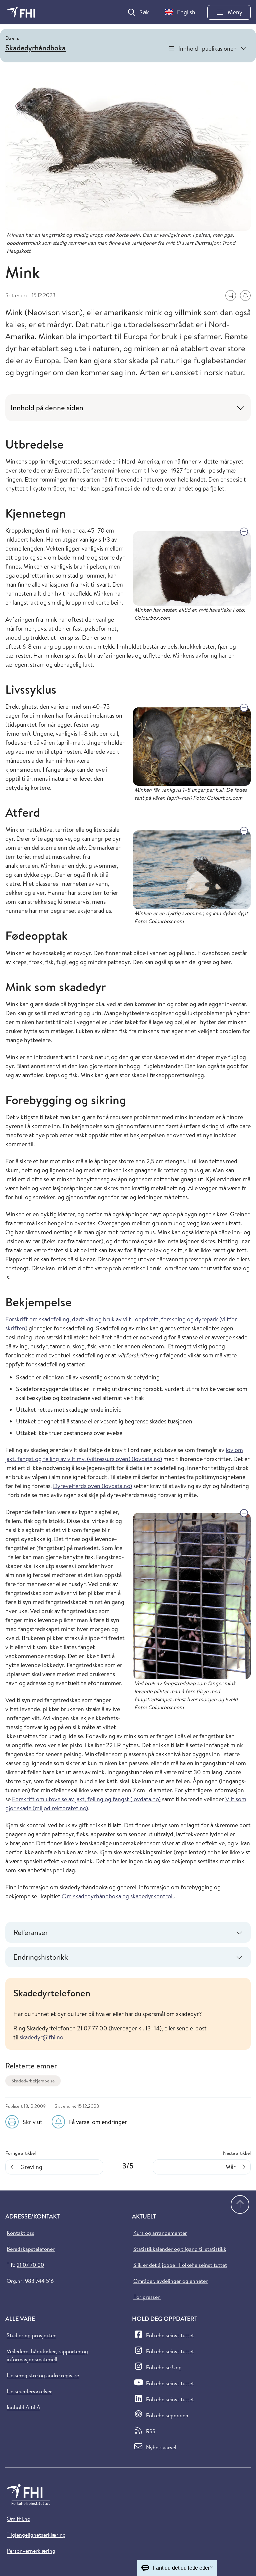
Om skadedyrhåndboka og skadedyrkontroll (118, 1896)
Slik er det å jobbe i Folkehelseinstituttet (180, 2265)
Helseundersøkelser (29, 2391)
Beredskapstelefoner (31, 2249)
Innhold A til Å (23, 2407)
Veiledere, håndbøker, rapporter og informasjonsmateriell (47, 2355)
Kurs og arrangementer (160, 2233)
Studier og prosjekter (31, 2335)
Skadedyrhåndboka (35, 48)
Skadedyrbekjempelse (33, 2081)
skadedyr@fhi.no (41, 2037)
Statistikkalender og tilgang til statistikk (180, 2249)
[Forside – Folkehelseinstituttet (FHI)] (21, 12)
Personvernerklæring (31, 2551)
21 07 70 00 (30, 2265)
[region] (128, 2014)
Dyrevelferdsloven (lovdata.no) (92, 1486)
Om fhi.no (18, 2519)
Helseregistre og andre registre (43, 2375)
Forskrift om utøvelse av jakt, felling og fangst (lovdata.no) (86, 1799)
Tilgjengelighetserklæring (36, 2535)
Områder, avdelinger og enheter (170, 2281)
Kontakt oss (20, 2233)
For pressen (147, 2297)
